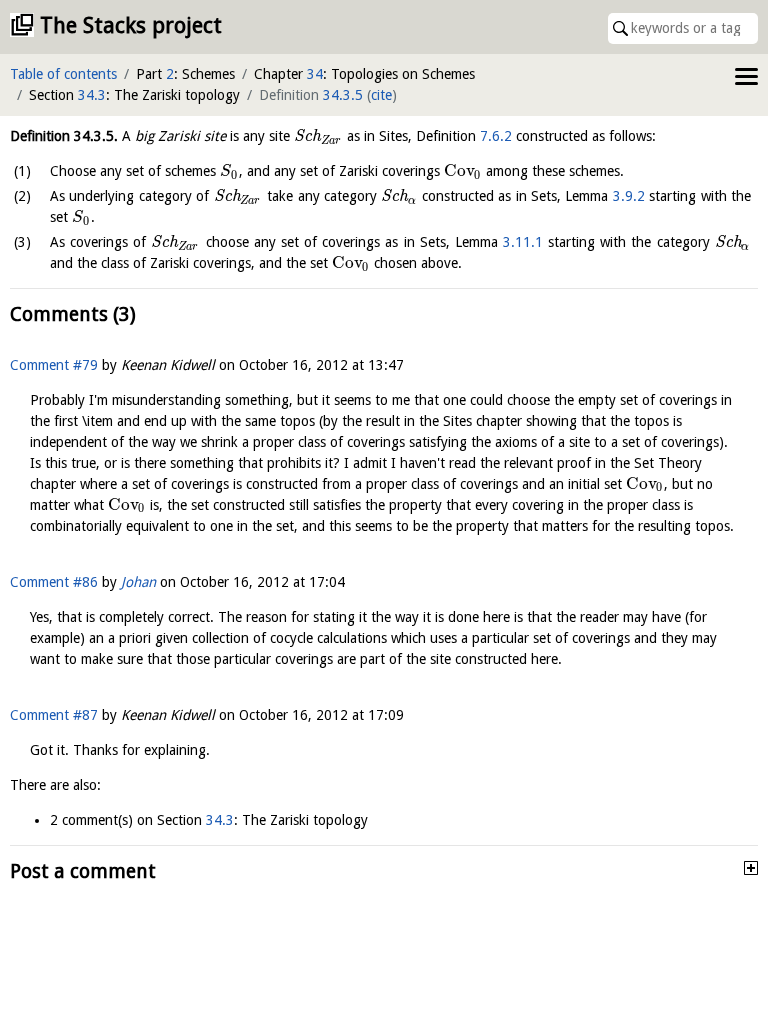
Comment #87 (54, 715)
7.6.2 (496, 136)
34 (315, 74)
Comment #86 (54, 582)
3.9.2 (629, 196)
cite (381, 95)
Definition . (64, 136)
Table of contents (63, 74)
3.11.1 (523, 242)
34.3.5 (343, 95)
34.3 (92, 95)
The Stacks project (131, 25)
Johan (138, 582)
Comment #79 (54, 365)
